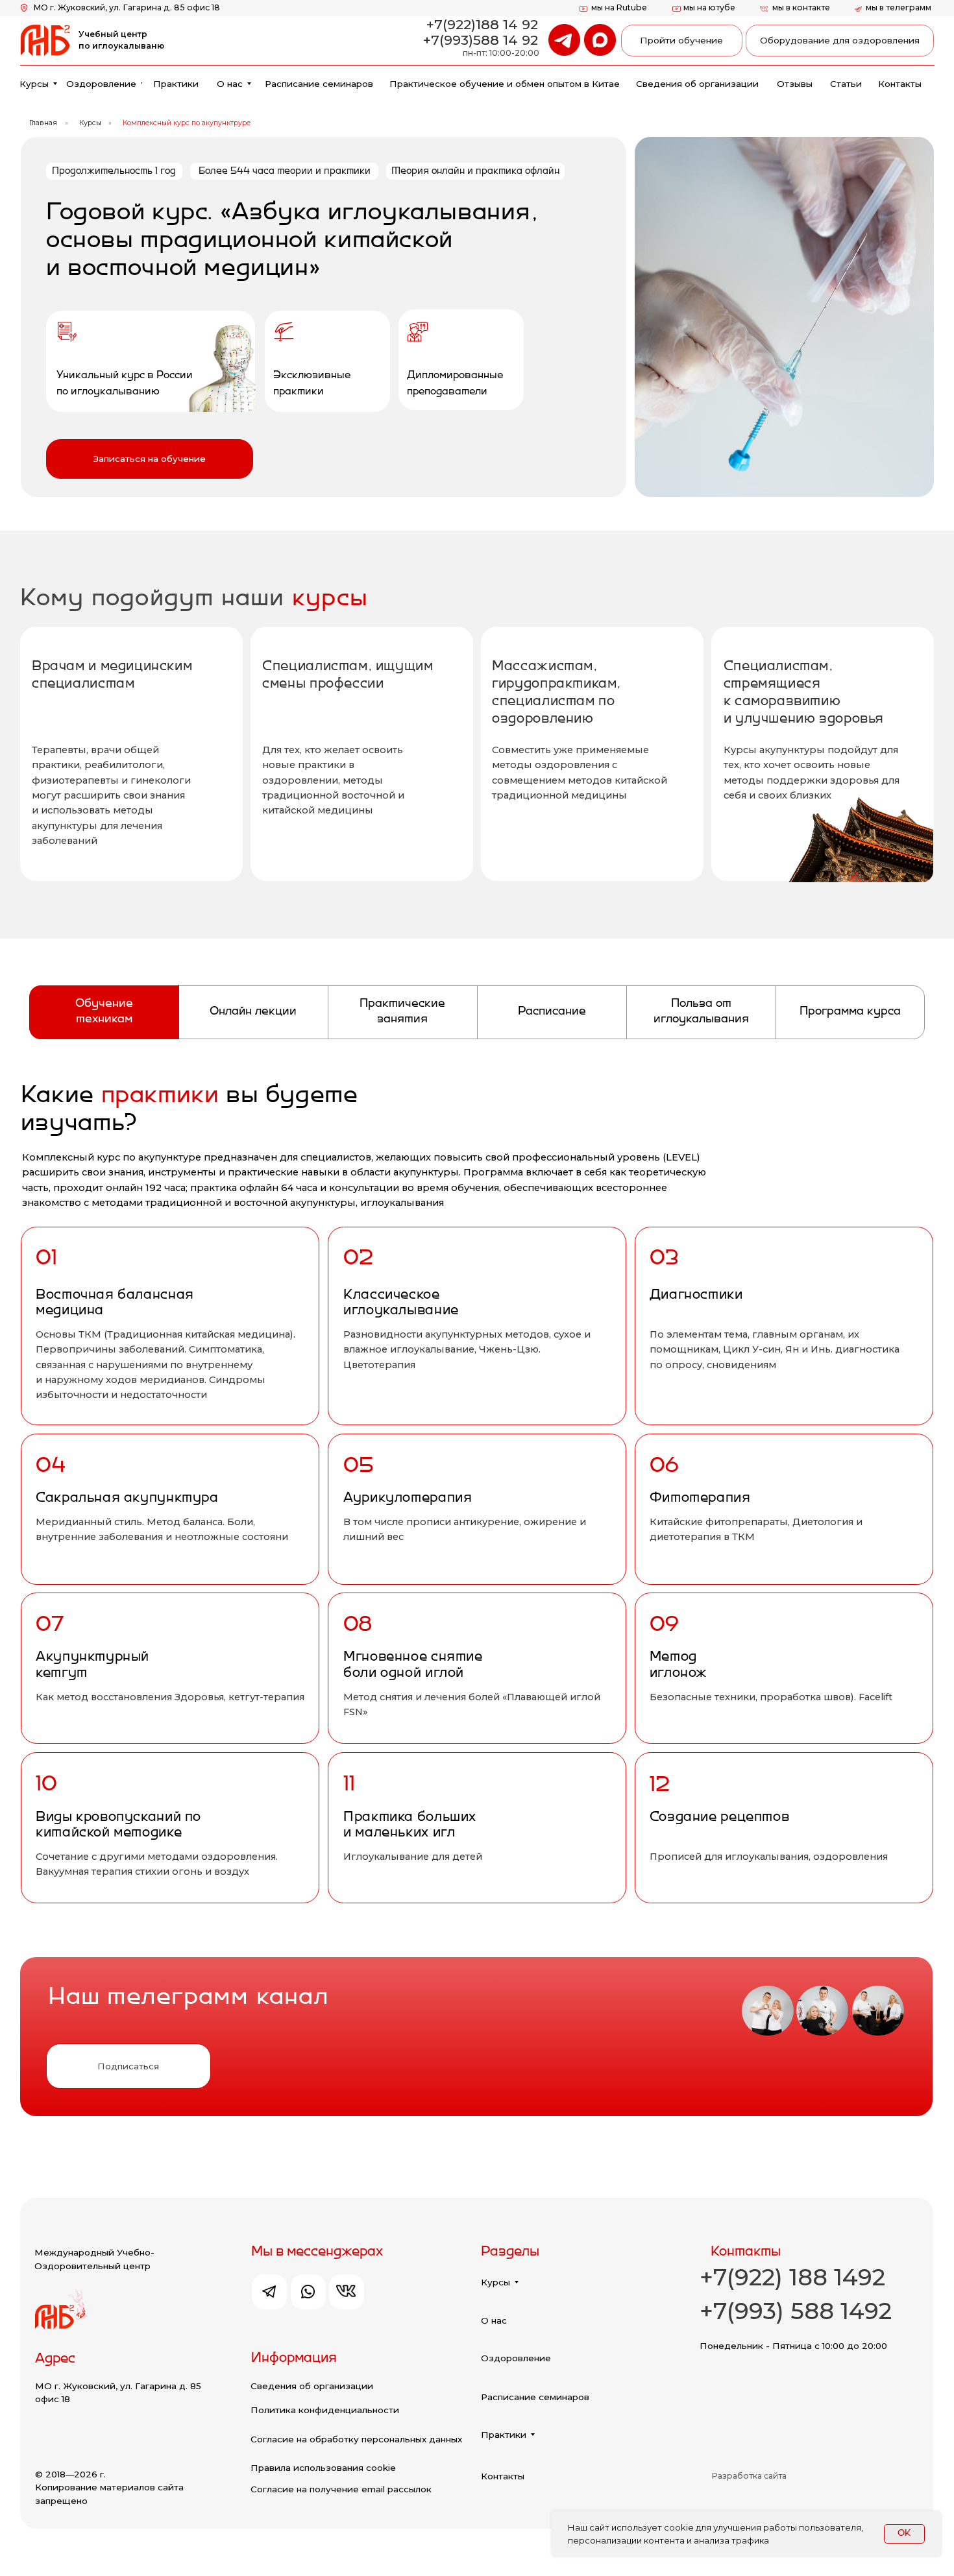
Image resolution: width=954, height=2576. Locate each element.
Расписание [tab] (552, 1012)
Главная (43, 123)
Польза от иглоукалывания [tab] (701, 1012)
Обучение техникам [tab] (104, 1012)
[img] (600, 40)
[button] (150, 459)
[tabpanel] (477, 1501)
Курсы (90, 123)
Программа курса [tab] (850, 1012)
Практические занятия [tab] (402, 1012)
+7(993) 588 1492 (796, 2311)
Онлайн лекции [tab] (253, 1012)
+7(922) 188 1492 (792, 2277)
